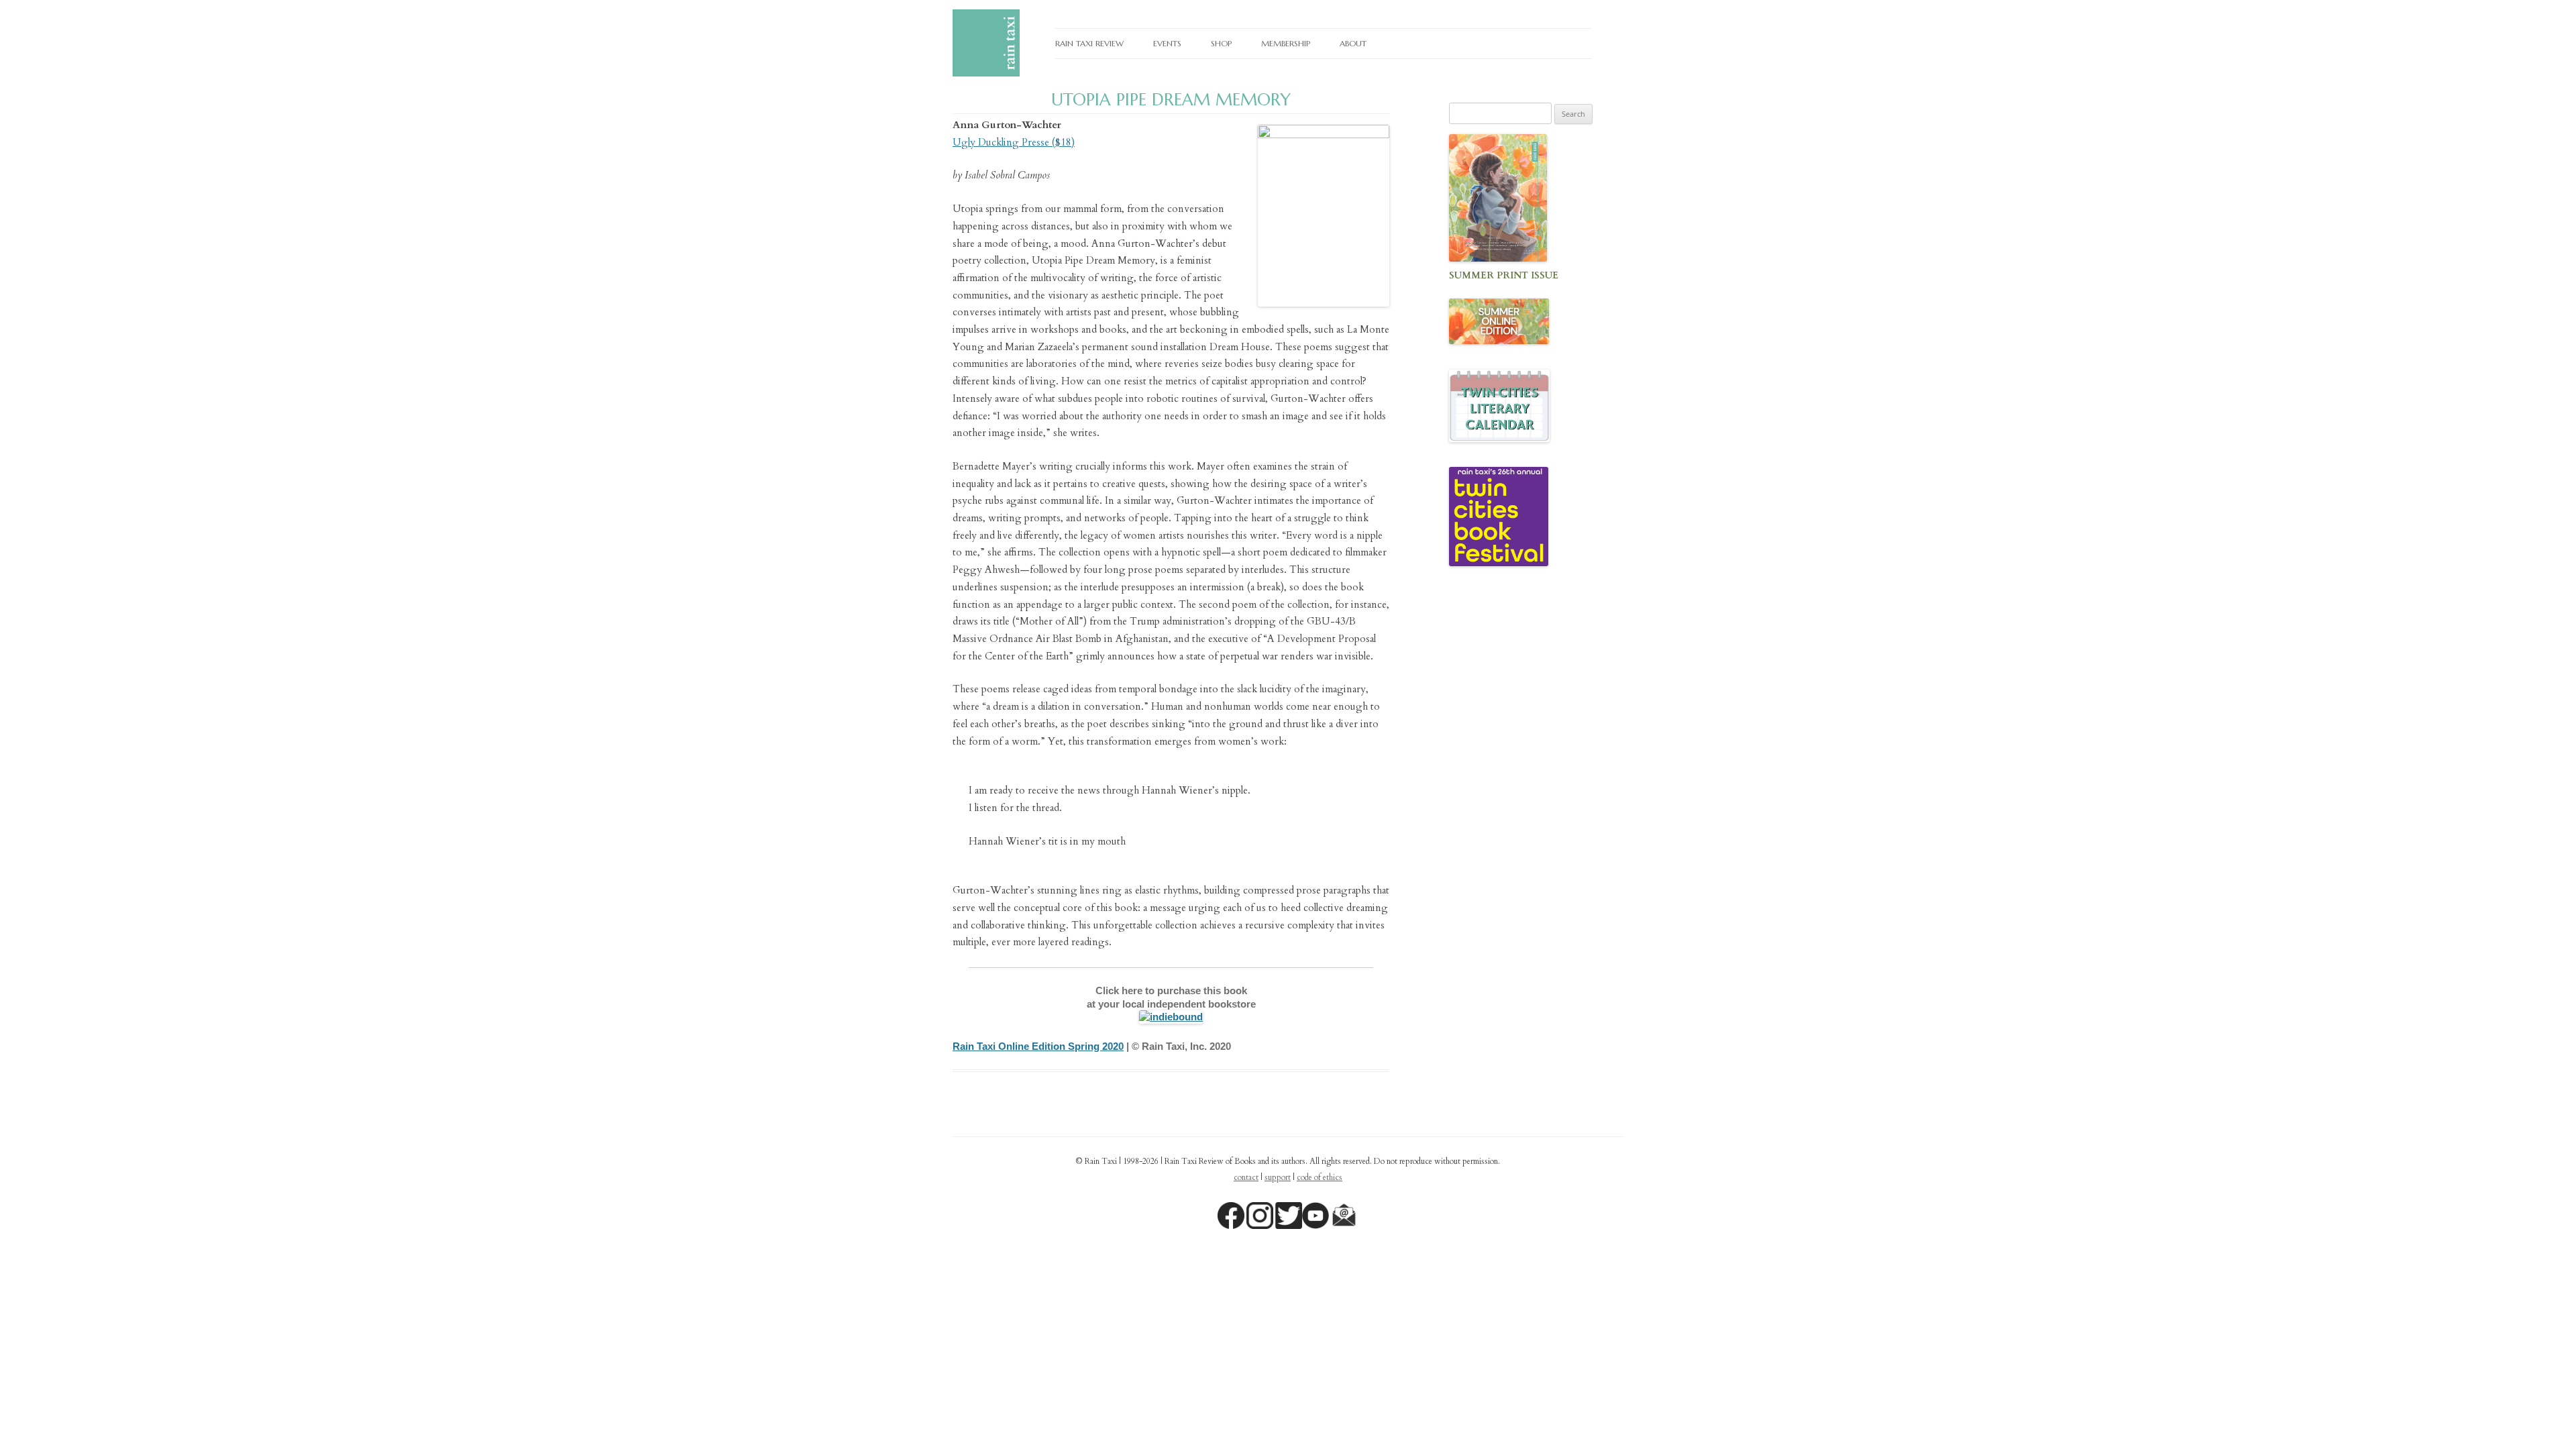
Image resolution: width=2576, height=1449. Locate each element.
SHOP (1221, 43)
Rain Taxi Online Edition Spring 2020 (1038, 1046)
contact (1246, 1177)
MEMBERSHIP (1286, 43)
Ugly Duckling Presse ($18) (1014, 142)
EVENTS (1167, 43)
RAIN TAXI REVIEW (1089, 43)
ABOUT (1353, 43)
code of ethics (1320, 1177)
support (1278, 1177)
